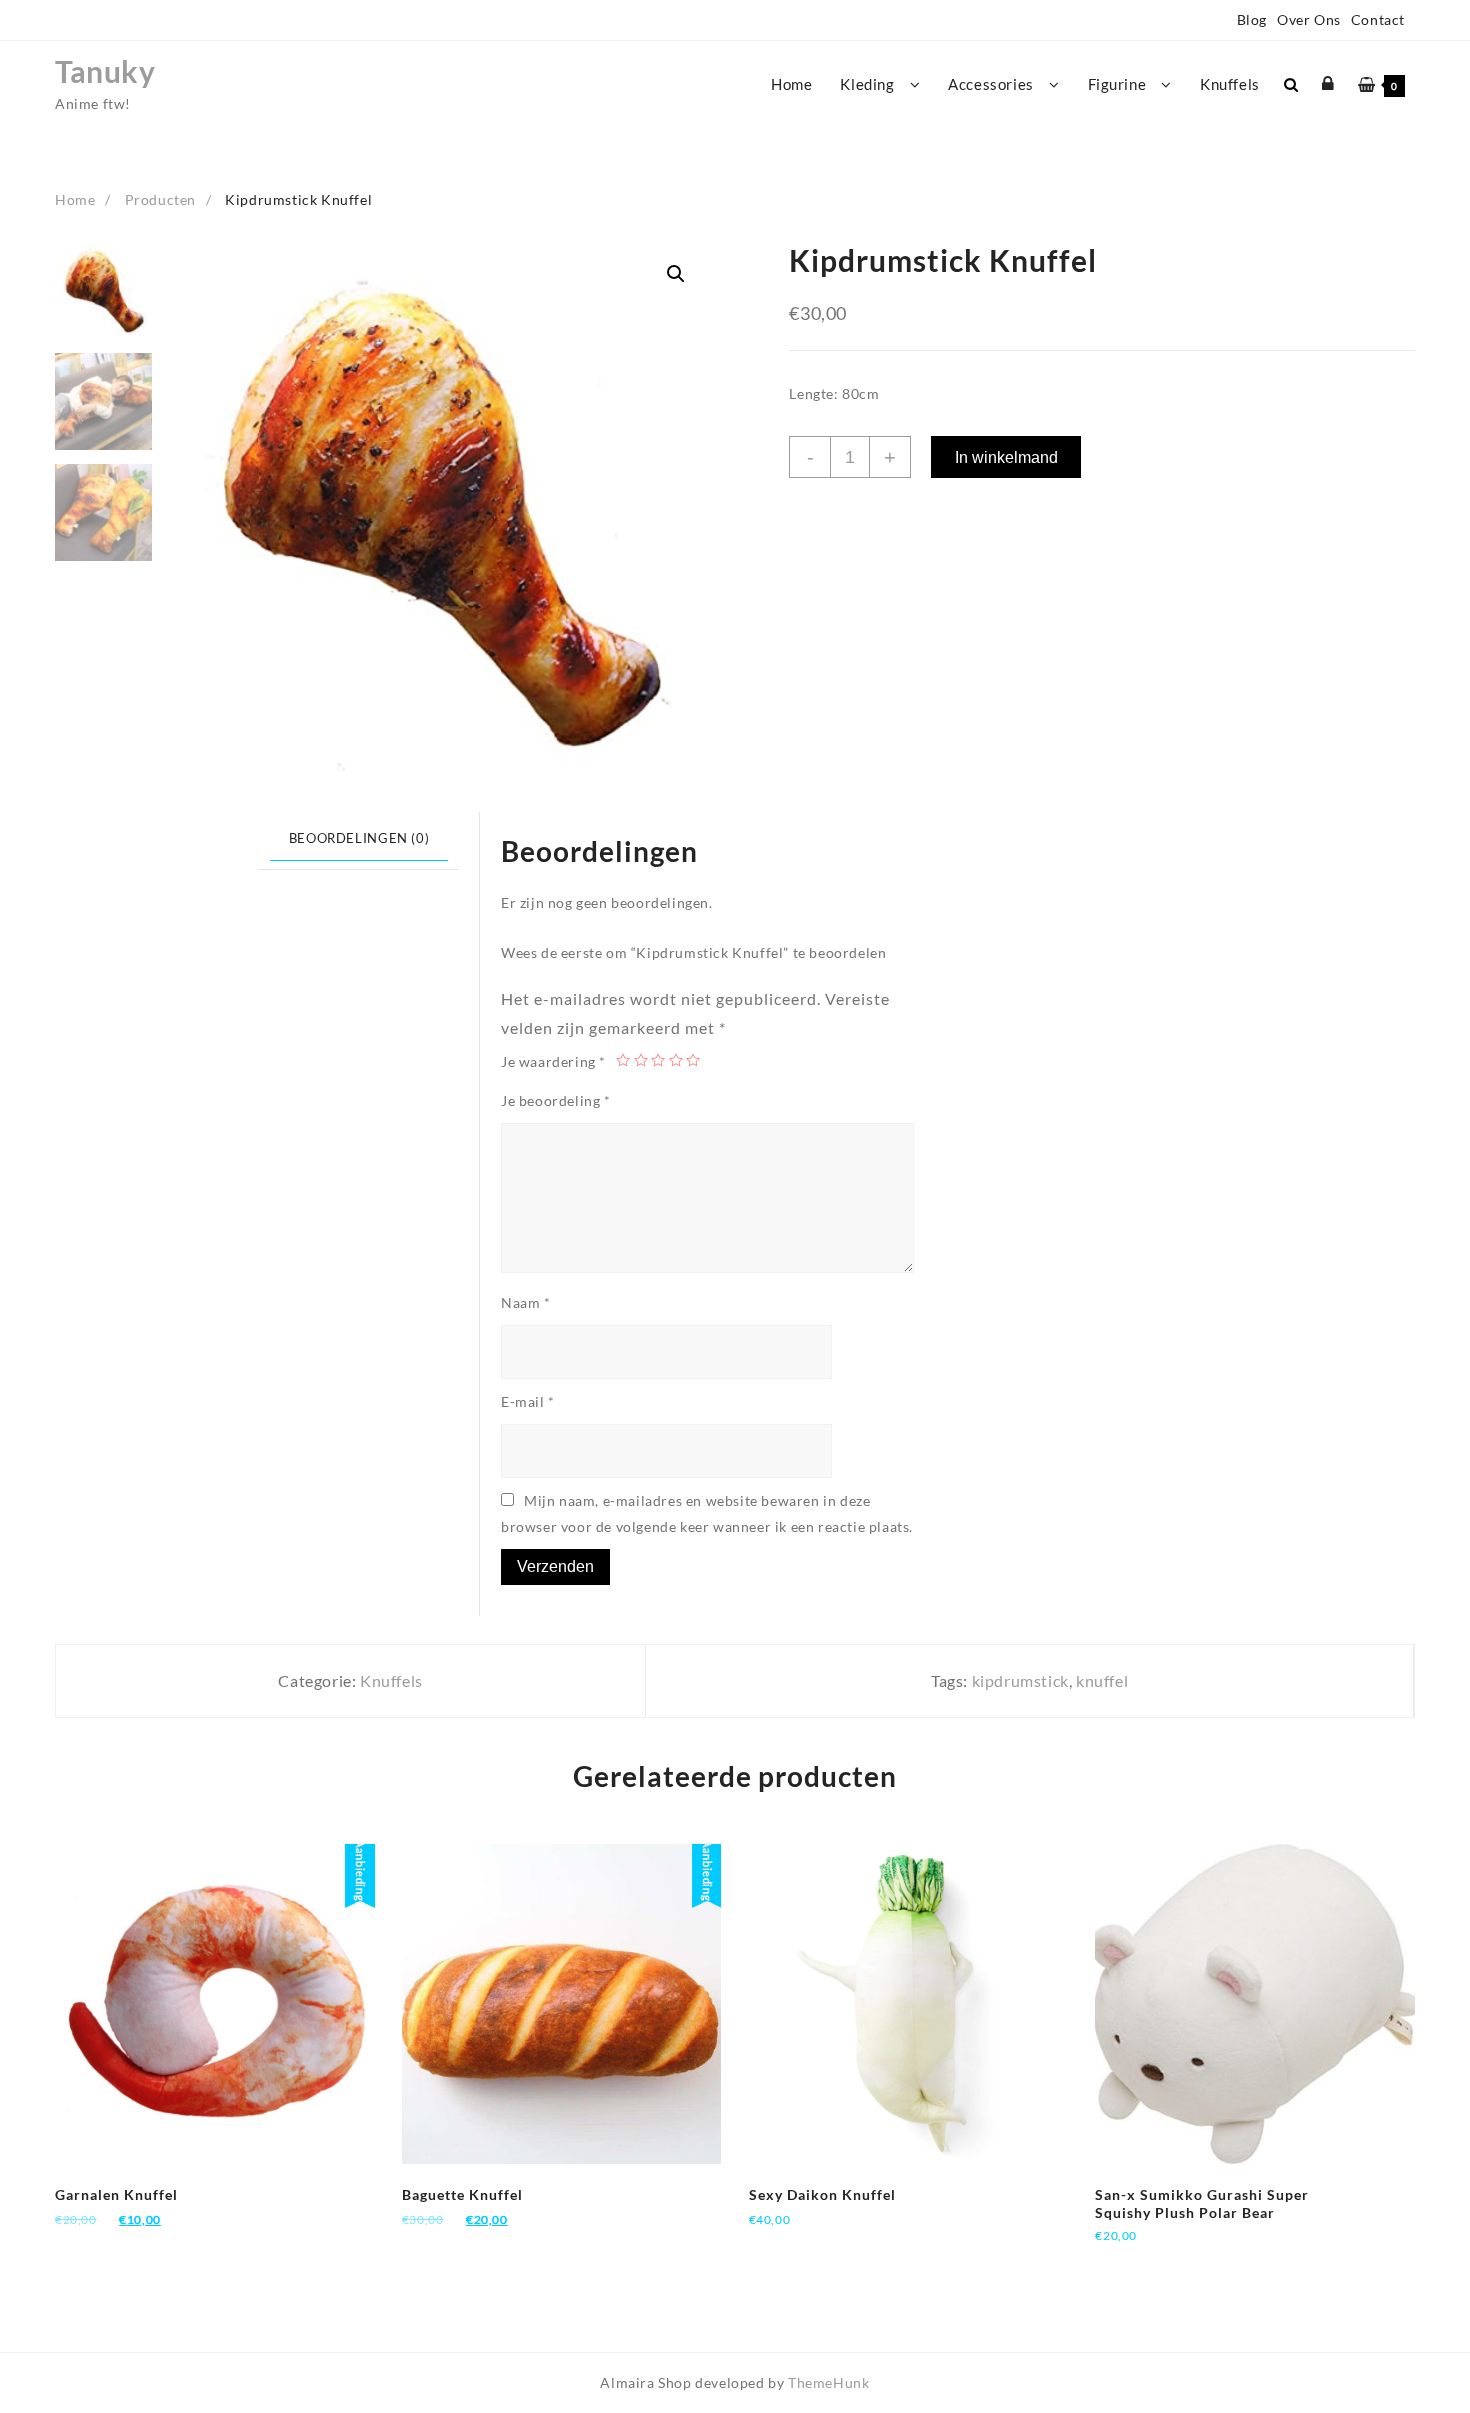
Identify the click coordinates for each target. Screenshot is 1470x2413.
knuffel (1102, 1680)
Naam (526, 1302)
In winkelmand (1006, 457)
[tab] (359, 841)
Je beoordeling (556, 1100)
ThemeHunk (828, 2382)
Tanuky (105, 71)
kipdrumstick (1020, 1680)
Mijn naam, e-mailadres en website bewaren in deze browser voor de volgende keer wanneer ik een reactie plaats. (707, 1513)
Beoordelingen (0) (359, 838)
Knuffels (391, 1680)
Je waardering (553, 1061)
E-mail (528, 1401)
